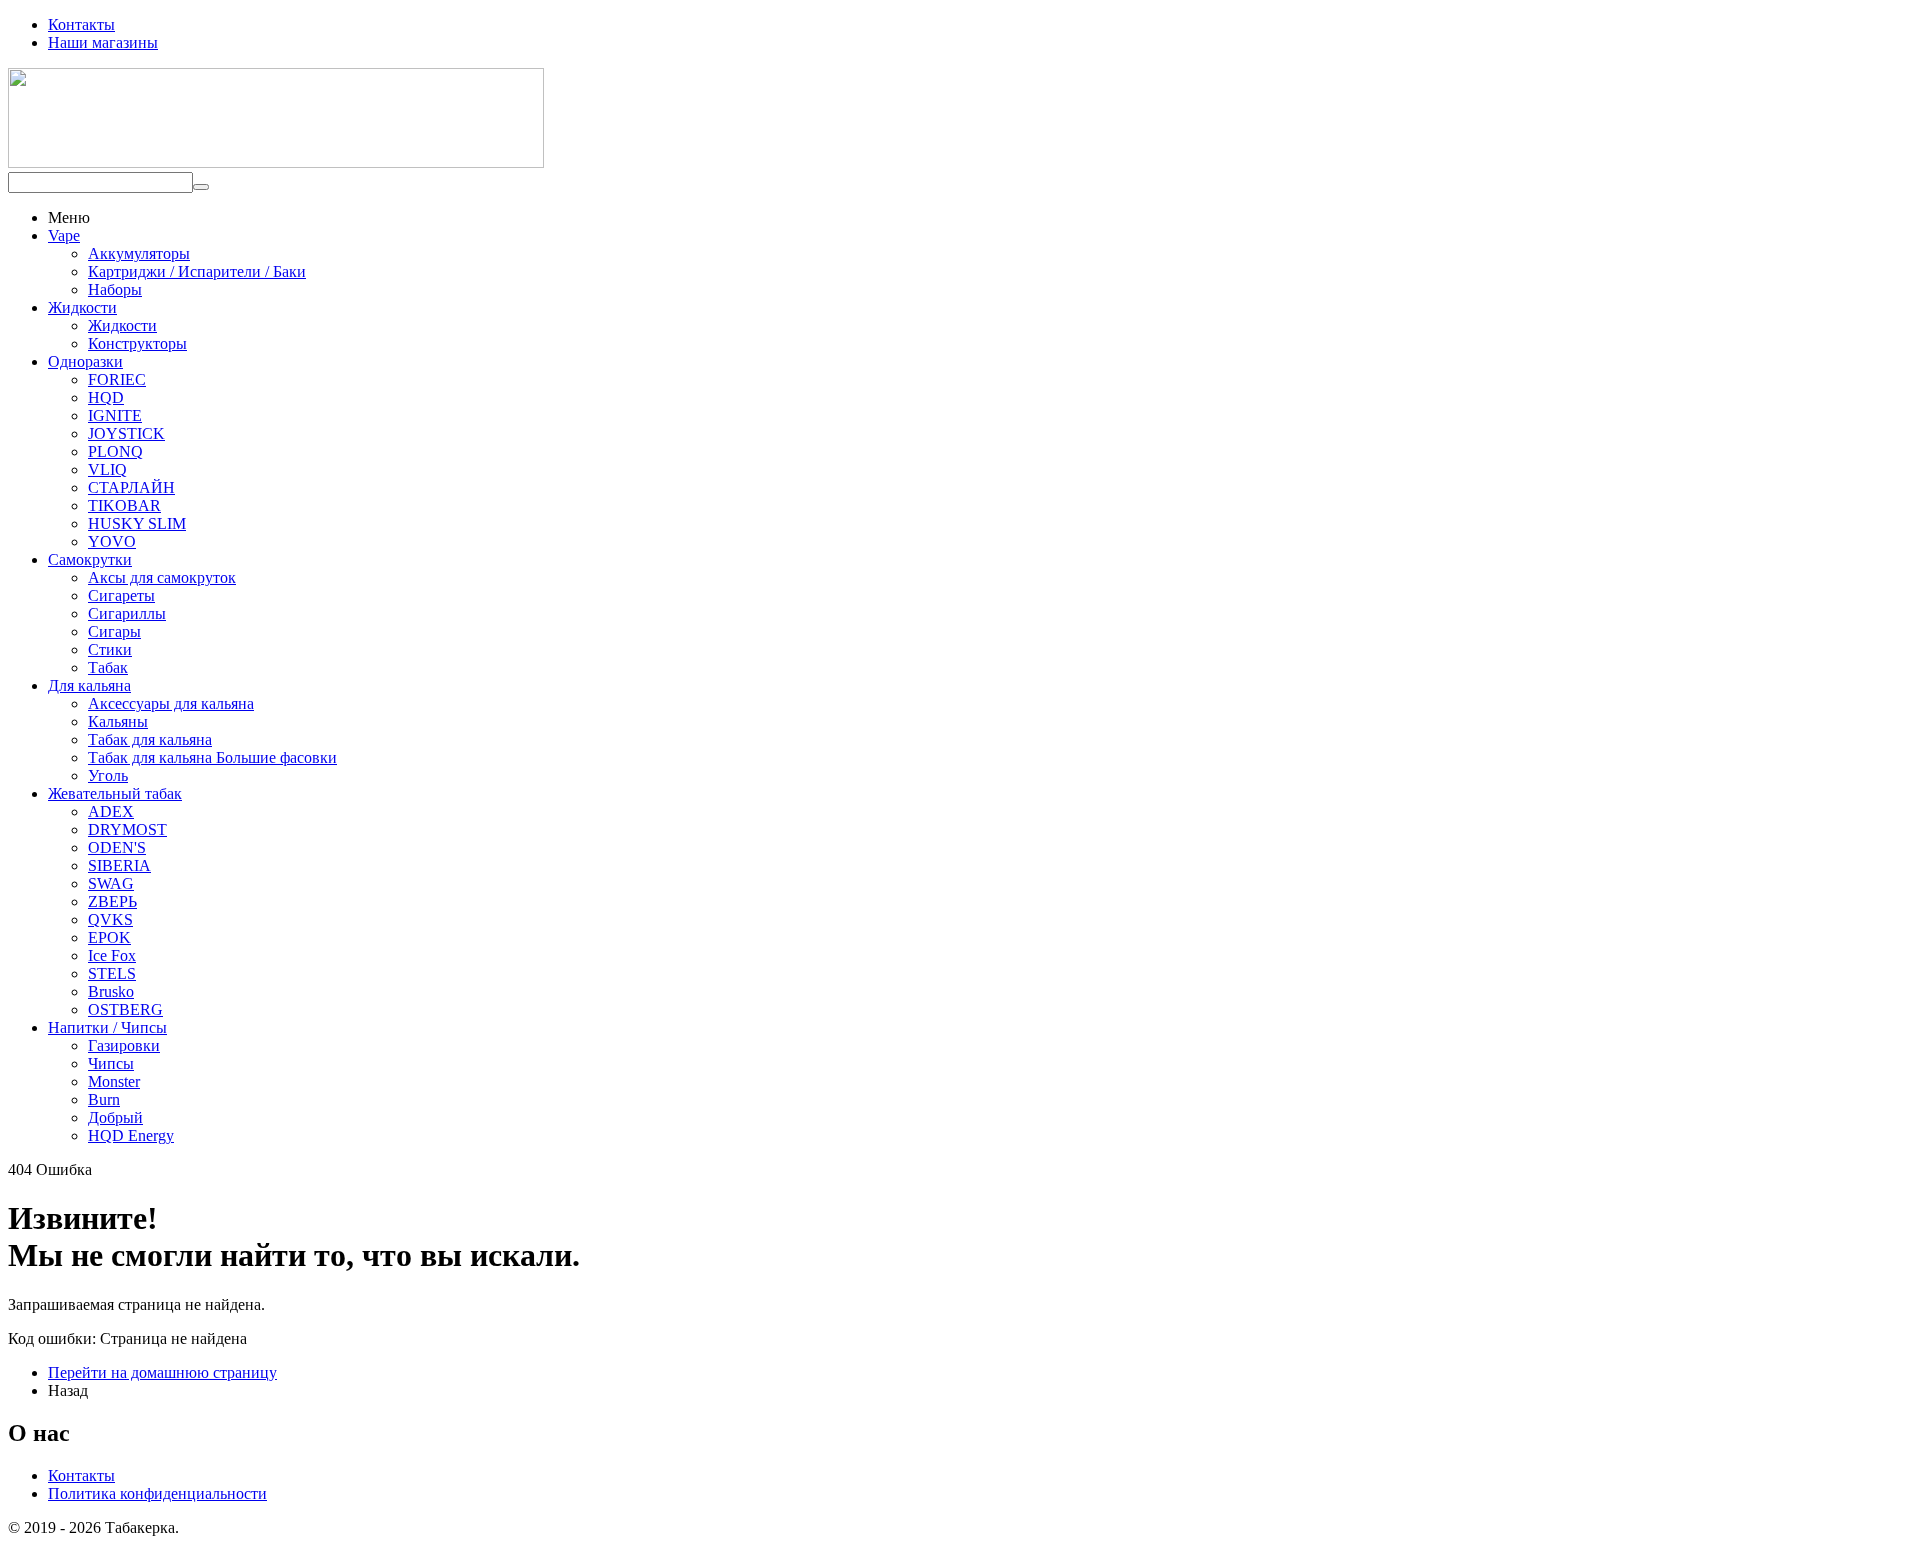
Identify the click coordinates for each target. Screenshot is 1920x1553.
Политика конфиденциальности (157, 1493)
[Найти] (201, 187)
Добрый (115, 1117)
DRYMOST (127, 829)
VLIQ (107, 469)
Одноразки (85, 361)
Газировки (124, 1045)
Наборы (115, 289)
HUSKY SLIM (137, 523)
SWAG (111, 883)
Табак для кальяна (150, 739)
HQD (106, 397)
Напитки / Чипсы (107, 1027)
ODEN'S (117, 847)
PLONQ (115, 451)
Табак (108, 667)
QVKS (110, 919)
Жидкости (82, 307)
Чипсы (111, 1063)
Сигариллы (127, 613)
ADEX (111, 811)
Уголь (108, 775)
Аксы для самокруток (162, 577)
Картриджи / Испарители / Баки (197, 271)
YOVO (112, 541)
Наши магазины (103, 42)
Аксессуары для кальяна (171, 703)
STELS (112, 973)
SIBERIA (119, 865)
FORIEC (117, 379)
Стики (110, 649)
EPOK (109, 937)
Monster (114, 1081)
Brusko (111, 991)
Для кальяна (89, 685)
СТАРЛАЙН (131, 487)
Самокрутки (90, 559)
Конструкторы (137, 343)
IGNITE (115, 415)
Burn (104, 1099)
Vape (64, 235)
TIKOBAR (124, 505)
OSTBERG (125, 1009)
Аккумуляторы (139, 253)
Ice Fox (112, 955)
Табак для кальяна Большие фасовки (212, 757)
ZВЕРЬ (112, 901)
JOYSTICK (126, 433)
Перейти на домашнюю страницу (162, 1372)
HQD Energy (131, 1135)
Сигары (114, 631)
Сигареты (121, 595)
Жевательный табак (115, 793)
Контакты (81, 24)
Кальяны (118, 721)
